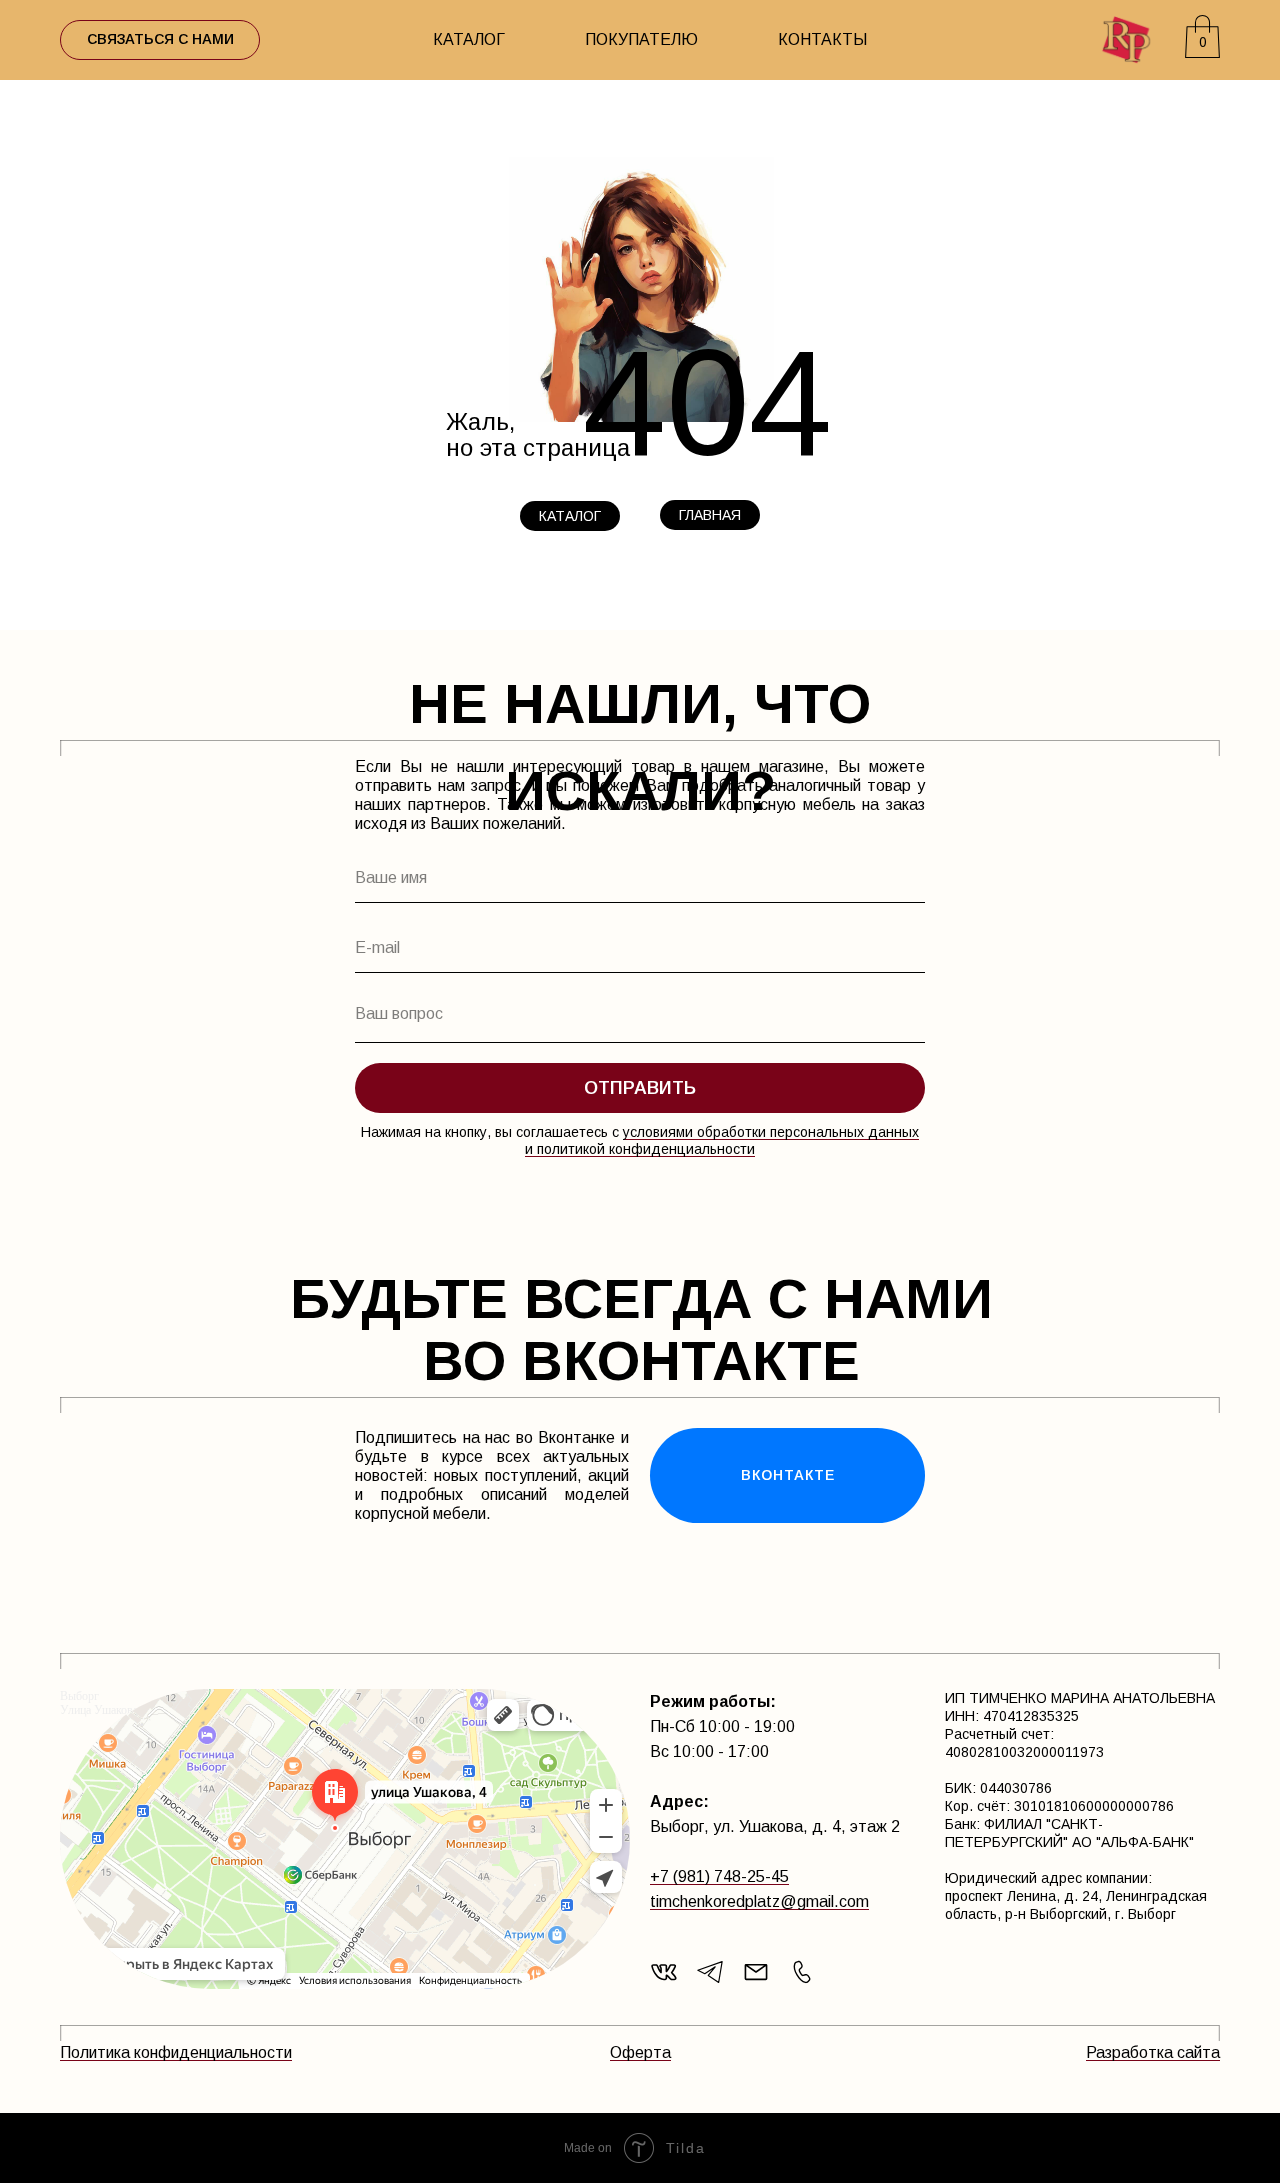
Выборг (79, 1696)
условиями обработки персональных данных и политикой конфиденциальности (722, 1140)
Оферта (640, 2052)
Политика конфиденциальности (176, 2052)
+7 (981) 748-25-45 (719, 1876)
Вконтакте (788, 1475)
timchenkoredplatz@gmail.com (759, 1901)
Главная (710, 515)
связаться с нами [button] (160, 39)
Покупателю (641, 39)
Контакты (822, 39)
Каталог (469, 39)
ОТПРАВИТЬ (640, 1088)
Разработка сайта (1153, 2052)
